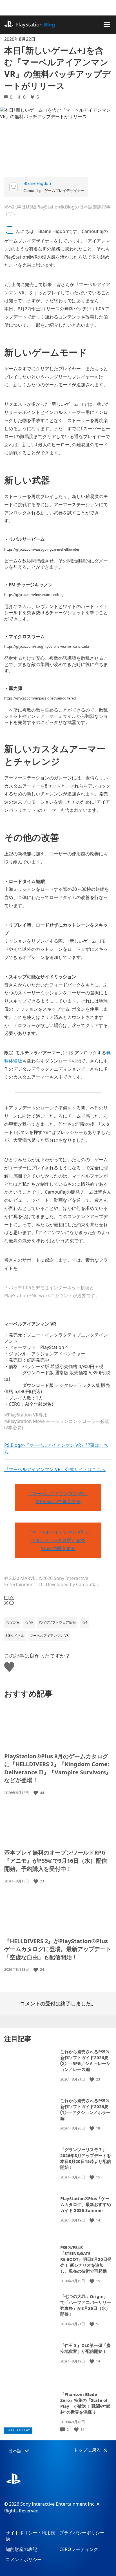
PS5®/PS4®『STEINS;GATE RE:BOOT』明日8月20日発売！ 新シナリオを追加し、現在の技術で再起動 (86, 2259)
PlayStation (35, 24)
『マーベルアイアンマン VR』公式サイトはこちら (55, 1469)
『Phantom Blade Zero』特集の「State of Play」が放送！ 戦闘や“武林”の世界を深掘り (85, 2403)
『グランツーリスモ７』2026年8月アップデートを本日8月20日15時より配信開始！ (86, 2158)
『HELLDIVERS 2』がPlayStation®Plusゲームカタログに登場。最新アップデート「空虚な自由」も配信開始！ (58, 1949)
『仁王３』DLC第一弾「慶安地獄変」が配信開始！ (85, 2348)
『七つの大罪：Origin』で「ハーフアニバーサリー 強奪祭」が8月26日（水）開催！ (86, 2305)
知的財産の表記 (21, 2549)
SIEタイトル (15, 1635)
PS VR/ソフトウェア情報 (57, 1622)
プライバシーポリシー (82, 2533)
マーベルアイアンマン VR (49, 1635)
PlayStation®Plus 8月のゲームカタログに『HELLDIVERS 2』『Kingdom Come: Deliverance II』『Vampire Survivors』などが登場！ (58, 1768)
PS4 (84, 1622)
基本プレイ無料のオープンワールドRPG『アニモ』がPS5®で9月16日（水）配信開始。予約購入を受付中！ (56, 1860)
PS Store (12, 1622)
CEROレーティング (79, 2549)
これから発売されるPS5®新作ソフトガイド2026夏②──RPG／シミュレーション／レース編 (85, 2060)
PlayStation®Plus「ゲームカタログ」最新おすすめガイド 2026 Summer (86, 2204)
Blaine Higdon (37, 183)
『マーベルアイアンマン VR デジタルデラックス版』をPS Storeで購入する (58, 1540)
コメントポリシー (24, 2559)
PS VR (29, 1622)
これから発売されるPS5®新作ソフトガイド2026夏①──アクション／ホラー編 (85, 2109)
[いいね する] (36, 1793)
